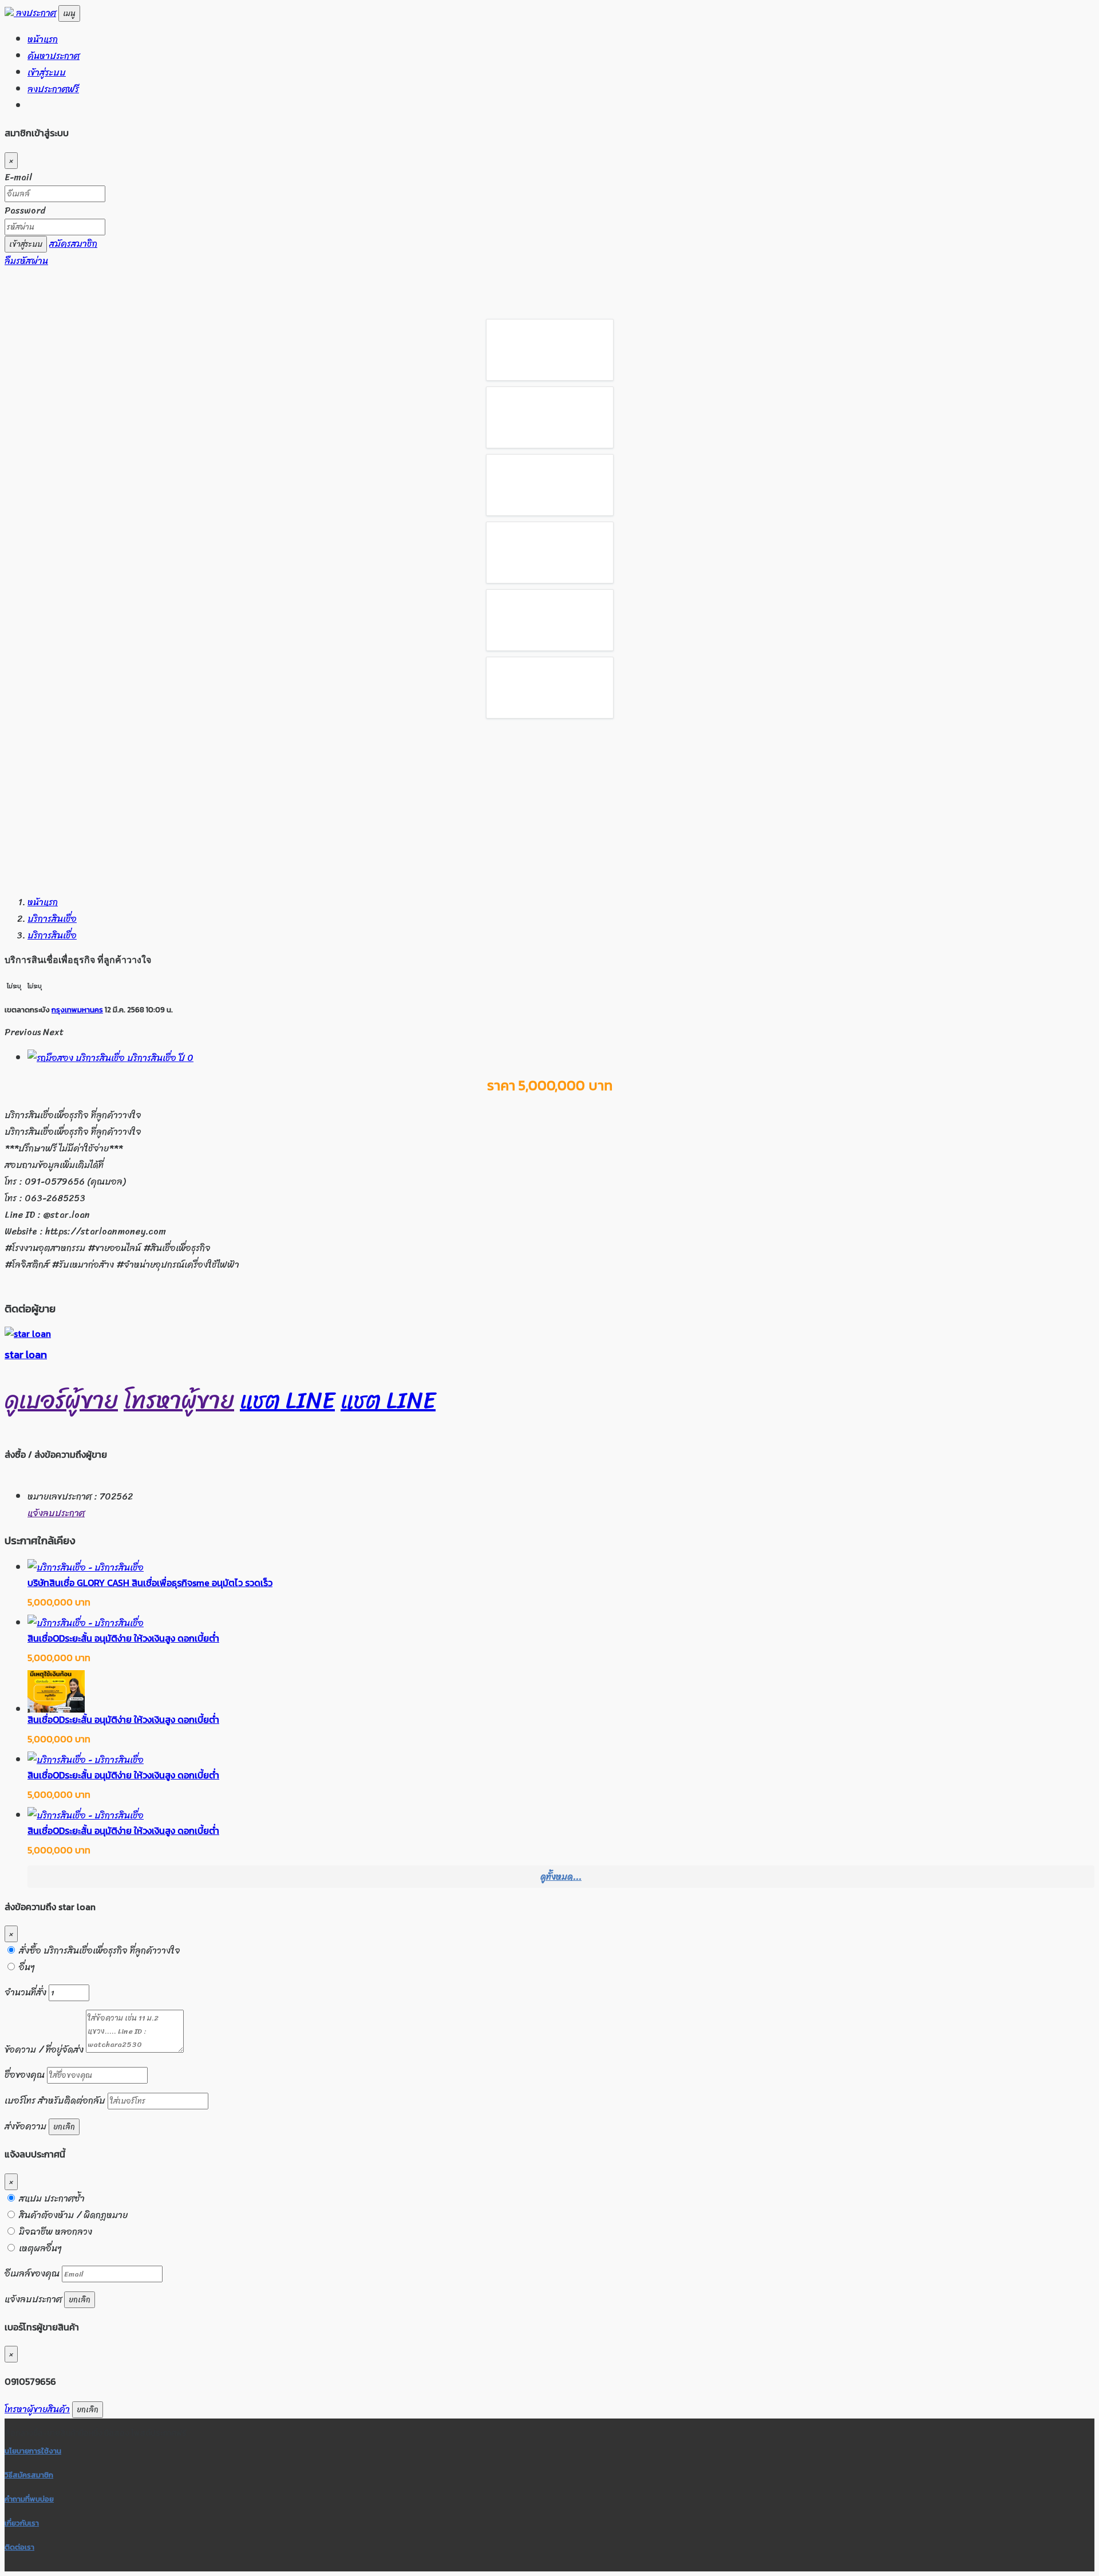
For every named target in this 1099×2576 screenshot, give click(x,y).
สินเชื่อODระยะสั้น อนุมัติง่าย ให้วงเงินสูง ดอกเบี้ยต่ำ (123, 1638)
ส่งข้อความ (25, 2126)
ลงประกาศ (36, 13)
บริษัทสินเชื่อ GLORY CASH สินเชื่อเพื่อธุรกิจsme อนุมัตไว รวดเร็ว (150, 1583)
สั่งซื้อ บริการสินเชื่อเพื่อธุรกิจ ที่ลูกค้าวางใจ (98, 1950)
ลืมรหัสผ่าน (26, 261)
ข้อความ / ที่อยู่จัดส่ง (45, 2050)
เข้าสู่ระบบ (47, 72)
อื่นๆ (26, 1967)
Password (25, 210)
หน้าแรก (43, 39)
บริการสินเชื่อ (52, 919)
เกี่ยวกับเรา (22, 2523)
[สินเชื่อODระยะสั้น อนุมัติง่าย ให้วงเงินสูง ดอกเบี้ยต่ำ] (86, 1623)
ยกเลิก (64, 2127)
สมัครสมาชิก (73, 244)
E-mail (18, 177)
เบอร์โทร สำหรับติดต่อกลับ (55, 2100)
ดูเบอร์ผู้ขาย (61, 1400)
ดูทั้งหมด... (561, 1877)
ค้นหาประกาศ (54, 56)
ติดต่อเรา (19, 2547)
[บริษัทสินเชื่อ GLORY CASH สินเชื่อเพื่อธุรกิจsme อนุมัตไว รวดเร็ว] (86, 1567)
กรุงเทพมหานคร (77, 1009)
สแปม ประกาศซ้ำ (51, 2198)
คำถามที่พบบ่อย (29, 2499)
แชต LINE (287, 1400)
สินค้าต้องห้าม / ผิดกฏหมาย (72, 2215)
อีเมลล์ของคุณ (32, 2273)
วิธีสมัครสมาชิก (29, 2475)
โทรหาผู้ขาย (179, 1400)
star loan (26, 1354)
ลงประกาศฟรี (53, 89)
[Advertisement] (549, 804)
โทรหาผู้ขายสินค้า (37, 2409)
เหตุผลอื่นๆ (39, 2248)
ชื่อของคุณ (25, 2075)
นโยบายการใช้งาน (33, 2451)
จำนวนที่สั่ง (25, 1992)
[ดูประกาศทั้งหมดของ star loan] (28, 1334)
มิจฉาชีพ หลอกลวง (54, 2232)
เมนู (69, 13)
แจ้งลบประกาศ (56, 1513)
